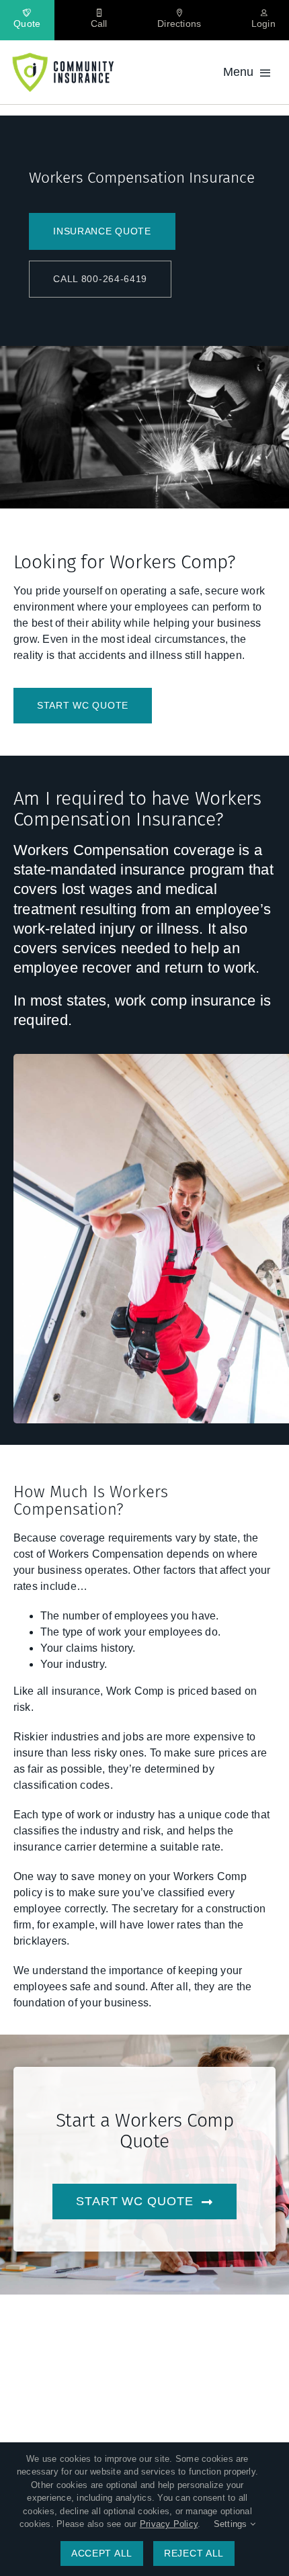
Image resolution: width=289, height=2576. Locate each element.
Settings (232, 2524)
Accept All (102, 2553)
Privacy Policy (169, 2524)
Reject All (194, 2553)
